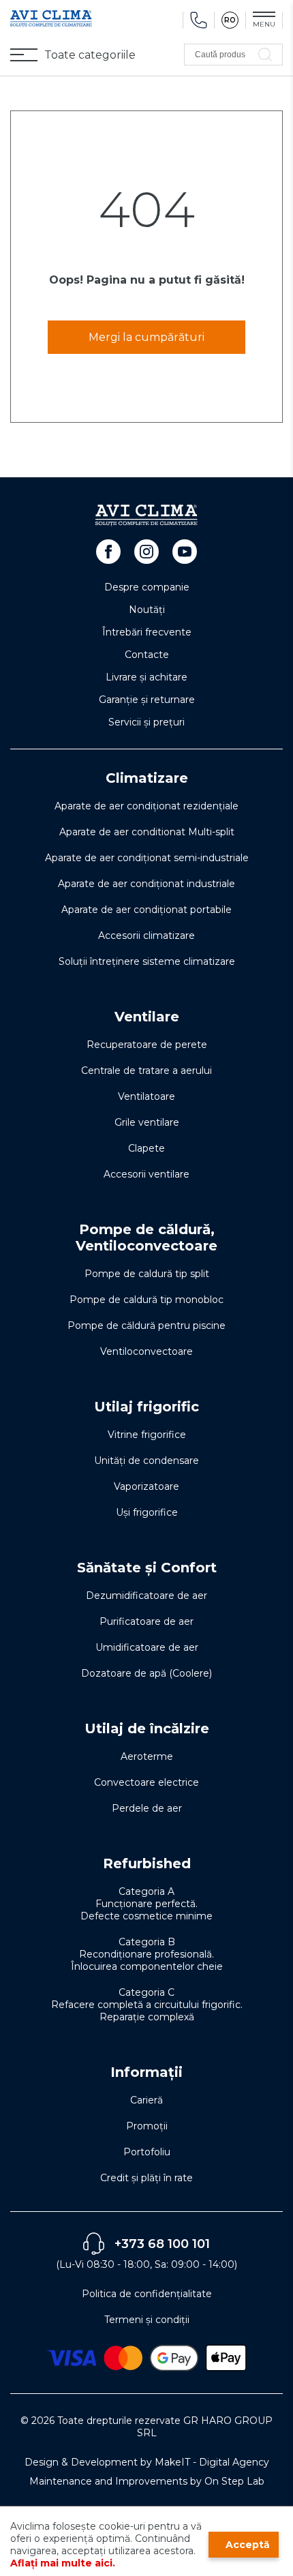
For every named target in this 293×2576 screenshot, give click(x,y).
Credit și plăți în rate (146, 2178)
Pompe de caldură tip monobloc (146, 1300)
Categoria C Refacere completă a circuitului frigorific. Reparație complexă (147, 2005)
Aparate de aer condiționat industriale (146, 884)
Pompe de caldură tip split (147, 1274)
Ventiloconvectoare (146, 1351)
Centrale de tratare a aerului (146, 1070)
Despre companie (147, 587)
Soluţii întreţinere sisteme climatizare (147, 961)
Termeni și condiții (147, 2320)
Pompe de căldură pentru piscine (146, 1326)
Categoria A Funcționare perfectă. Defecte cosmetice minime (146, 1904)
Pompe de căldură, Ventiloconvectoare (146, 1238)
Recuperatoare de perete (147, 1045)
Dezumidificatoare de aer (146, 1596)
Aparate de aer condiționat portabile (146, 910)
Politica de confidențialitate (147, 2294)
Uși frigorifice (147, 1512)
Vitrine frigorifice (147, 1435)
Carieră (146, 2100)
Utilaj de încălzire (147, 1728)
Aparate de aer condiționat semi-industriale (147, 858)
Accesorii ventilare (146, 1174)
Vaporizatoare (146, 1486)
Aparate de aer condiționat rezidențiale (146, 806)
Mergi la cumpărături (146, 337)
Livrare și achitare (146, 677)
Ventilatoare (146, 1096)
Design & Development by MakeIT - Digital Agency (147, 2462)
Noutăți (147, 610)
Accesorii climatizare (146, 935)
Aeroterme (147, 1756)
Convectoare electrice (146, 1782)
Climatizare (147, 778)
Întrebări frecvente (147, 632)
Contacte (147, 655)
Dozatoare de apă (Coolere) (146, 1673)
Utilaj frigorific (146, 1407)
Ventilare (147, 1017)
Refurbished (147, 1863)
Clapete (146, 1148)
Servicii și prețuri (146, 722)
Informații (146, 2072)
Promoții (147, 2126)
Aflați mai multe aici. (63, 2563)
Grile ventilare (147, 1122)
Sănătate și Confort (147, 1568)
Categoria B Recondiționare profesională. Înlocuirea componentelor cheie (147, 1954)
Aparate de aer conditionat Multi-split (147, 832)
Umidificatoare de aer (147, 1647)
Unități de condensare (146, 1461)
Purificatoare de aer (146, 1621)
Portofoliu (147, 2152)
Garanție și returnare (147, 700)
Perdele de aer (147, 1808)
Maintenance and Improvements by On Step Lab (147, 2481)
